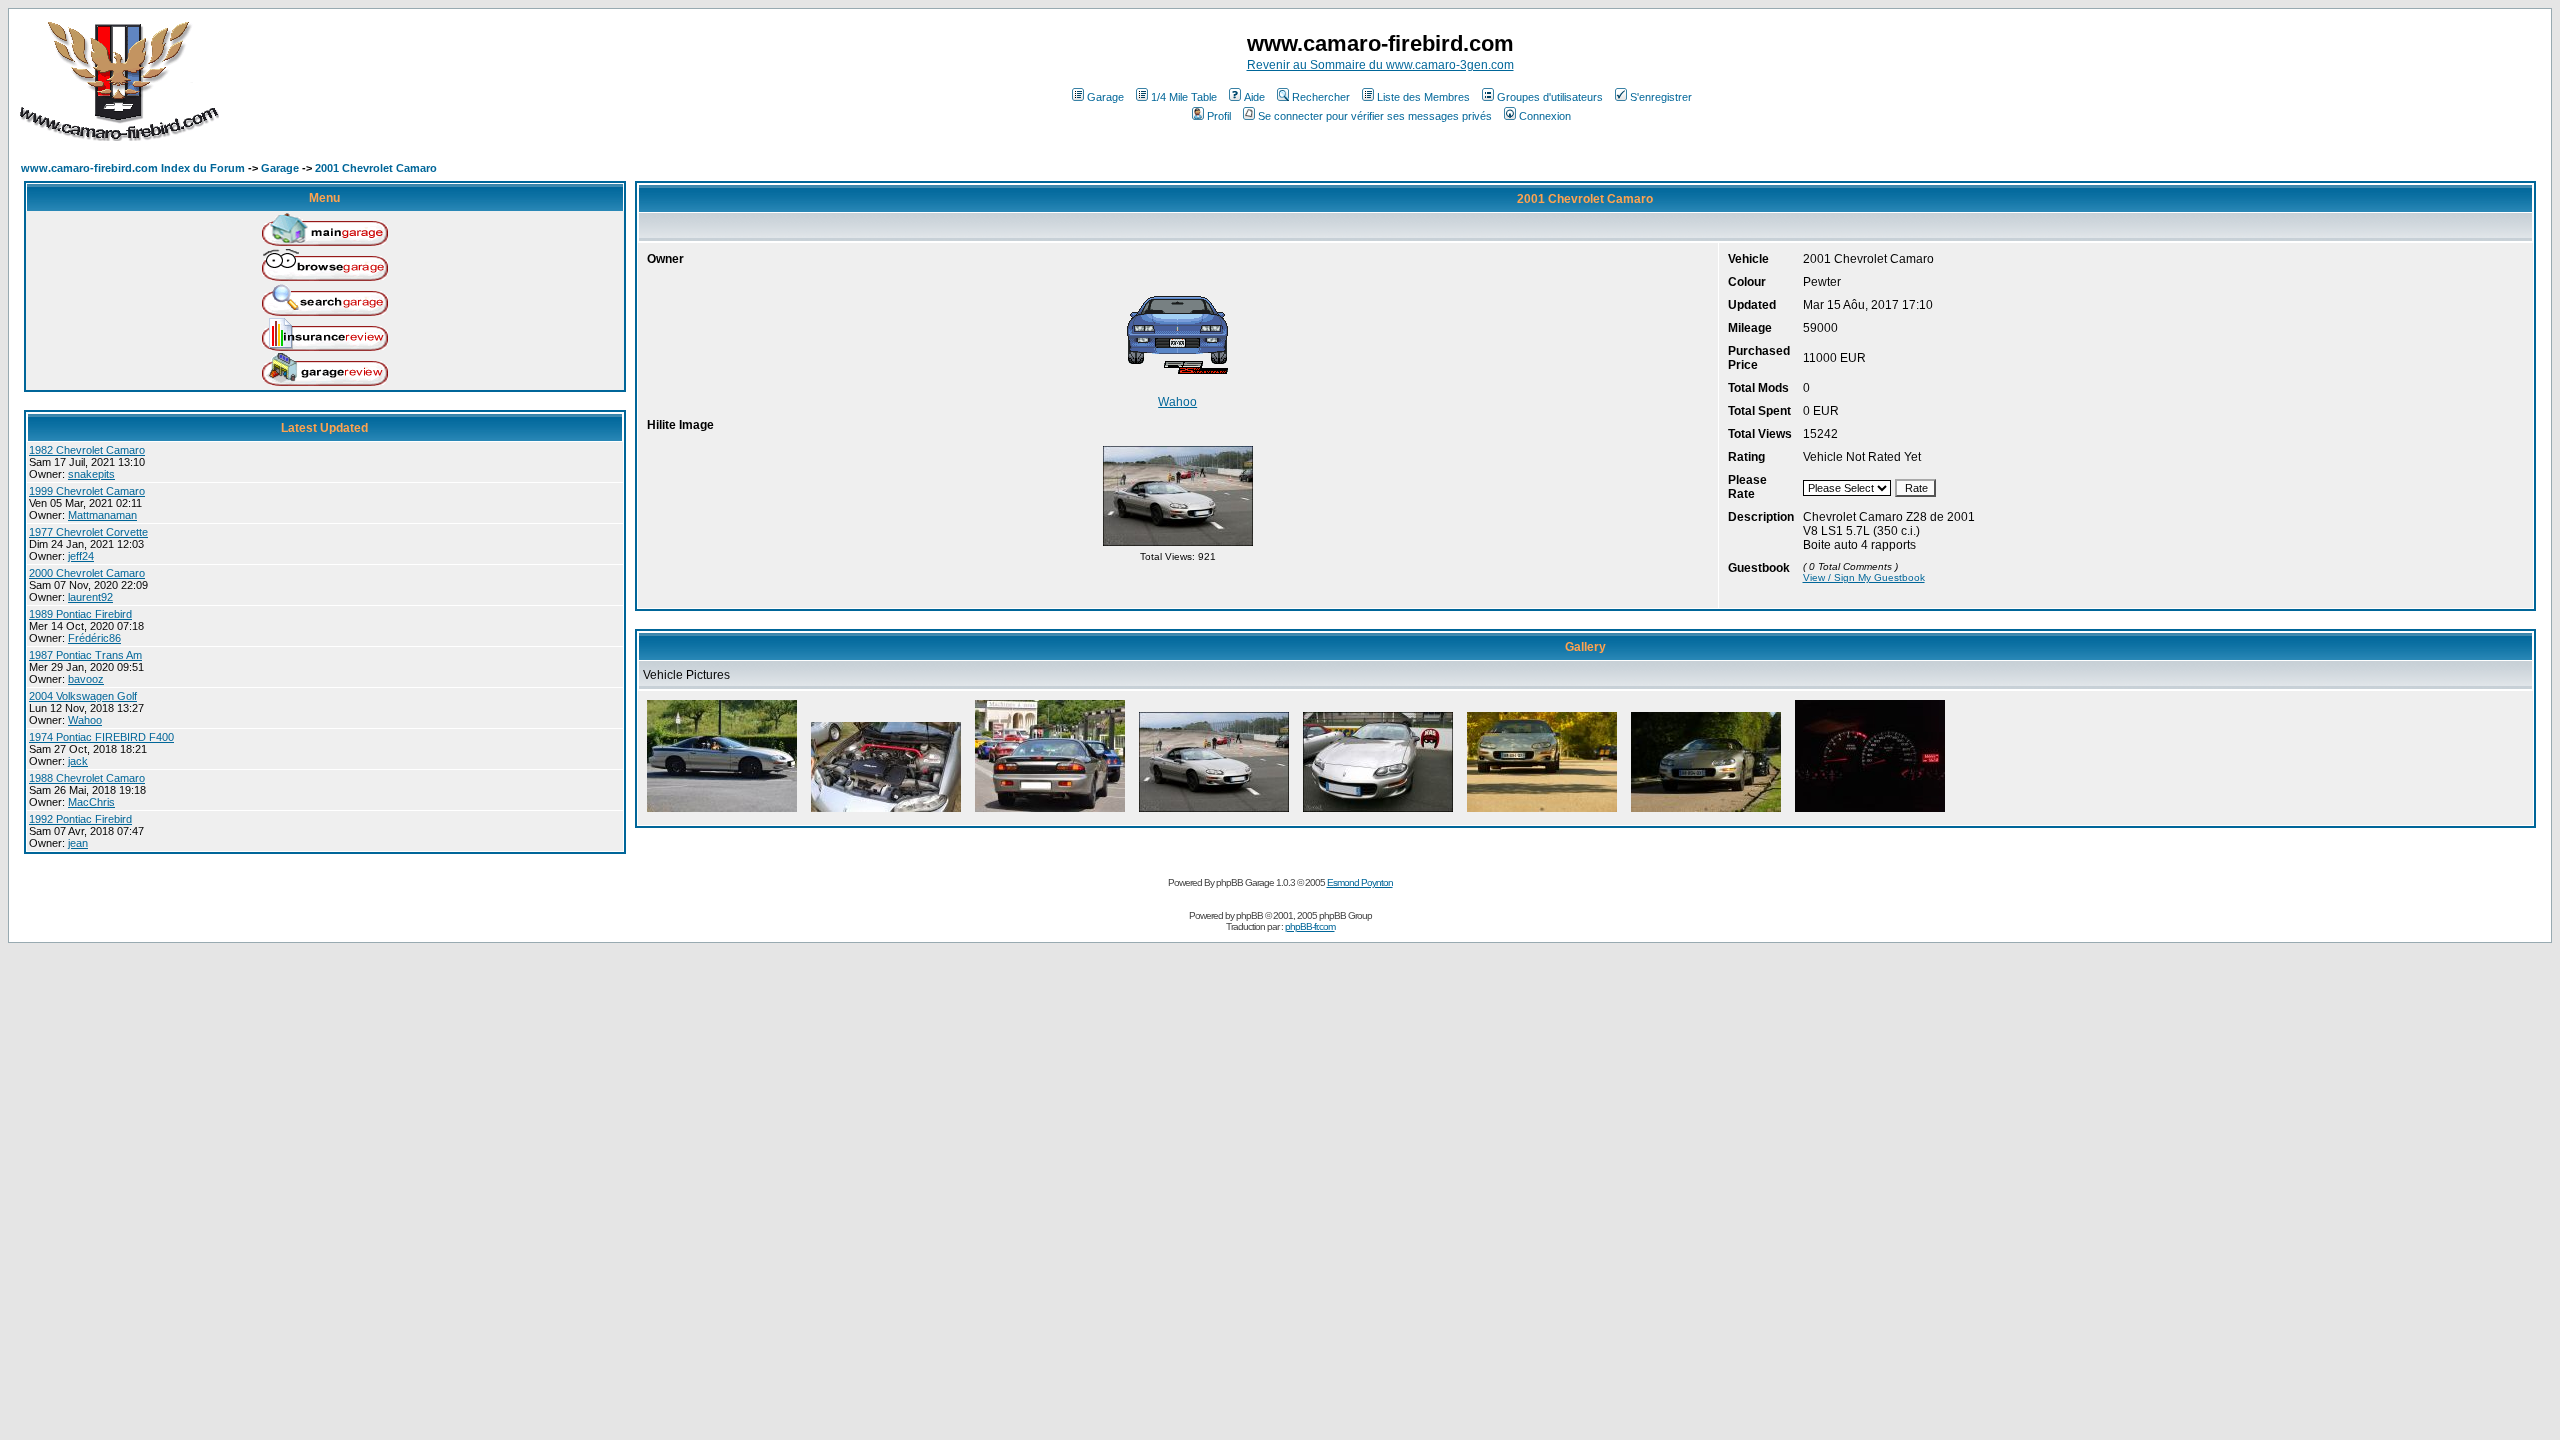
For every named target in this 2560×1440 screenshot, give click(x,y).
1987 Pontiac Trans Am (85, 655)
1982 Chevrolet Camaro (87, 450)
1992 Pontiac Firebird (80, 819)
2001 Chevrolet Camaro (376, 168)
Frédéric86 (94, 638)
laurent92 (90, 597)
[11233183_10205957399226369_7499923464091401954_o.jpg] (1378, 811)
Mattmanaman (102, 515)
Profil (1219, 116)
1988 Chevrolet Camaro (87, 778)
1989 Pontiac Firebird (80, 614)
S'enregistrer (1661, 97)
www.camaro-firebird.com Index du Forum (133, 168)
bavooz (86, 679)
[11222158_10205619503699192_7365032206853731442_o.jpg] (722, 811)
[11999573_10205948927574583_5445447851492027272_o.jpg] (1178, 545)
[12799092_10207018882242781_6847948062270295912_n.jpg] (1870, 811)
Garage (1105, 97)
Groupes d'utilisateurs (1550, 97)
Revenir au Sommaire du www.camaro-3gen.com (1380, 65)
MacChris (91, 802)
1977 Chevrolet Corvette (88, 532)
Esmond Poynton (1360, 882)
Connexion (1545, 116)
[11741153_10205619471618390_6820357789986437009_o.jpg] (1050, 811)
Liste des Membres (1423, 97)
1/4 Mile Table (1184, 97)
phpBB (1249, 915)
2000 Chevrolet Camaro (87, 573)
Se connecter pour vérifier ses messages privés (1375, 116)
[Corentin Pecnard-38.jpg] (1706, 811)
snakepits (91, 474)
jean (78, 843)
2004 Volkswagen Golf (83, 696)
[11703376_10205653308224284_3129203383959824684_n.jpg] (886, 811)
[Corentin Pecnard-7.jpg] (1542, 811)
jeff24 (81, 556)
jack (78, 761)
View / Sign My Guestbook (1864, 577)
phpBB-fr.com (1310, 926)
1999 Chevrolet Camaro (87, 491)
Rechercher (1321, 97)
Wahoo (85, 720)
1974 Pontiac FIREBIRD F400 (101, 737)
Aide (1254, 97)
